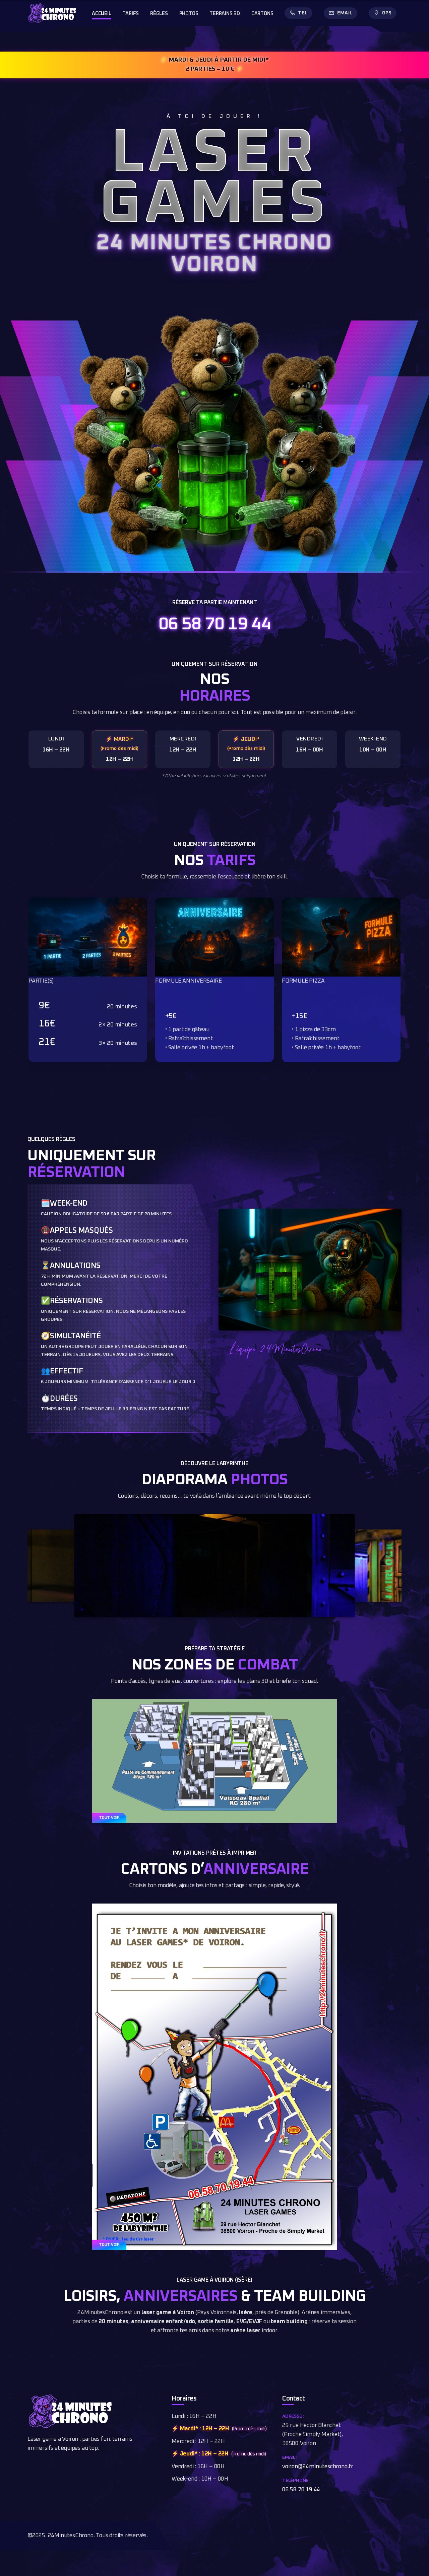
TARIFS (131, 14)
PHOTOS (189, 14)
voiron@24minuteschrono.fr (318, 2467)
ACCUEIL (102, 14)
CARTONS (262, 14)
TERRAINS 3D (225, 14)
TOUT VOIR (109, 1818)
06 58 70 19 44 (214, 624)
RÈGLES (159, 14)
